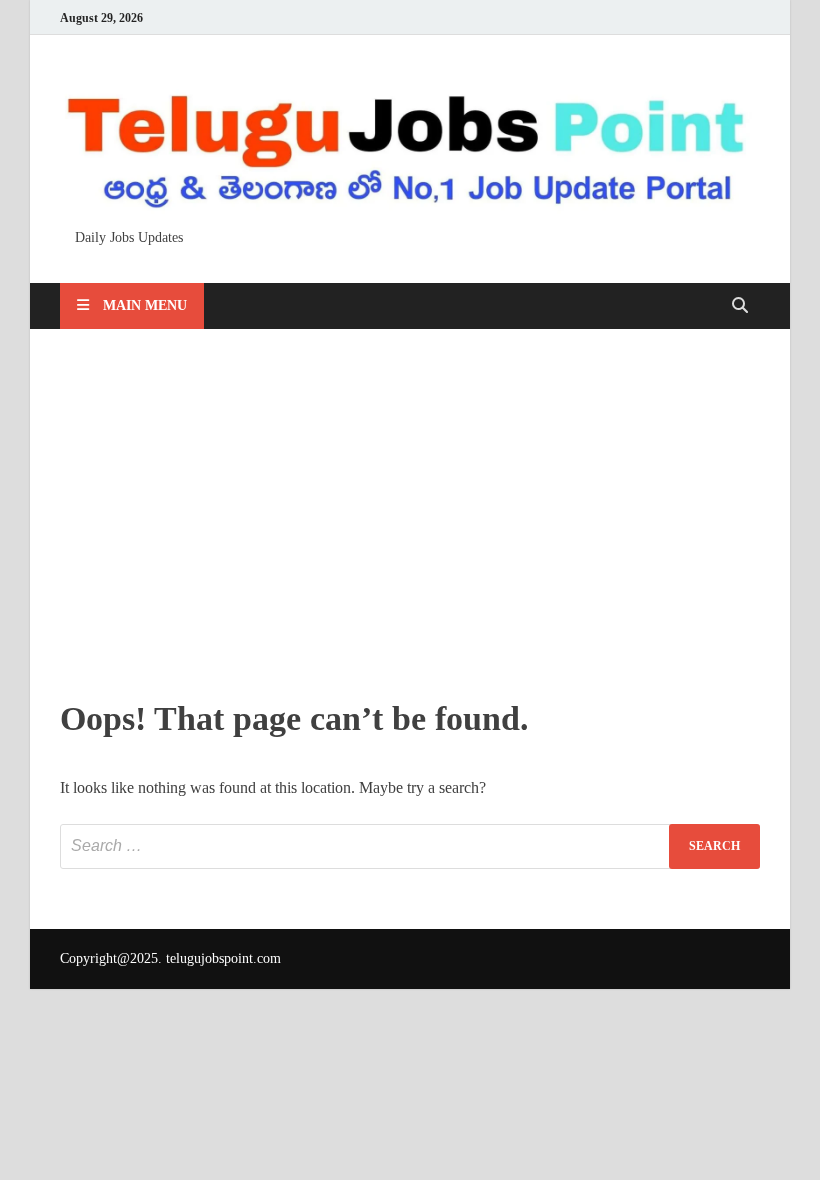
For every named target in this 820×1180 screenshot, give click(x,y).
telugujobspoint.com (223, 958)
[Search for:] (410, 846)
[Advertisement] (410, 509)
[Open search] (740, 306)
